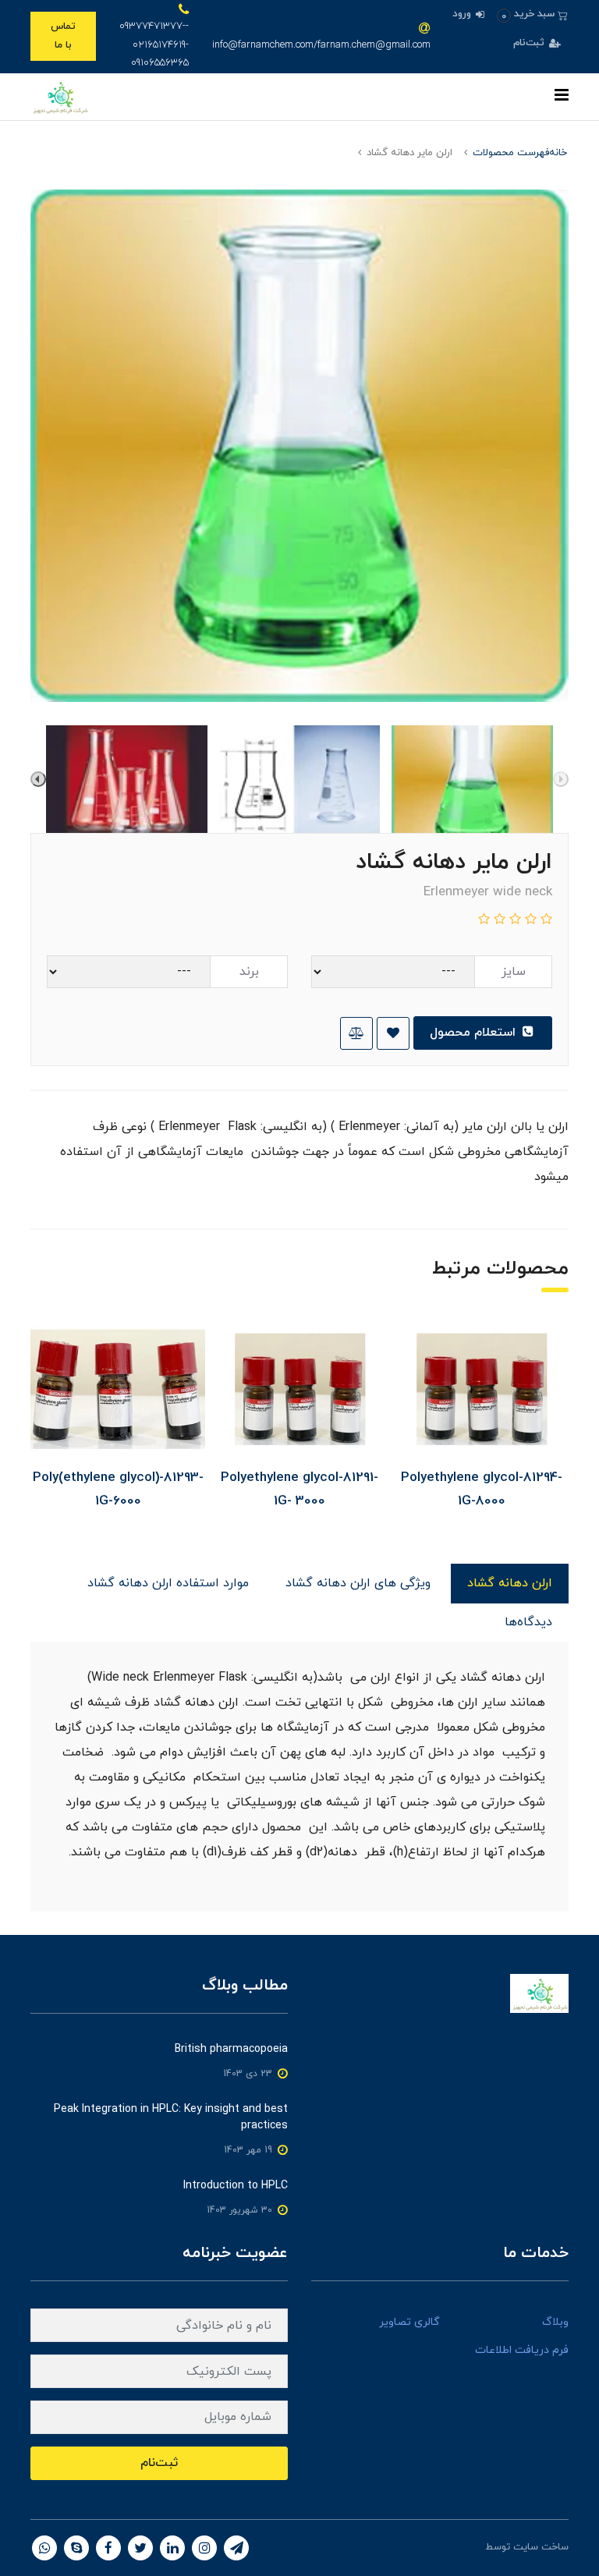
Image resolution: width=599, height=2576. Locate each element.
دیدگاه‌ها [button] (528, 1622)
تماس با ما (63, 35)
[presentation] (561, 779)
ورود (463, 14)
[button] (532, 14)
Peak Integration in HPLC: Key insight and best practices (171, 2117)
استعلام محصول (475, 1033)
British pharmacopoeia (231, 2049)
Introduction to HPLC (236, 2186)
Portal (469, 2547)
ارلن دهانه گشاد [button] (510, 1583)
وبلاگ (555, 2322)
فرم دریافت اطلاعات (522, 2350)
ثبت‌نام (530, 43)
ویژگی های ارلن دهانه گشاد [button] (358, 1583)
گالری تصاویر (409, 2322)
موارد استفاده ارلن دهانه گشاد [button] (168, 1583)
